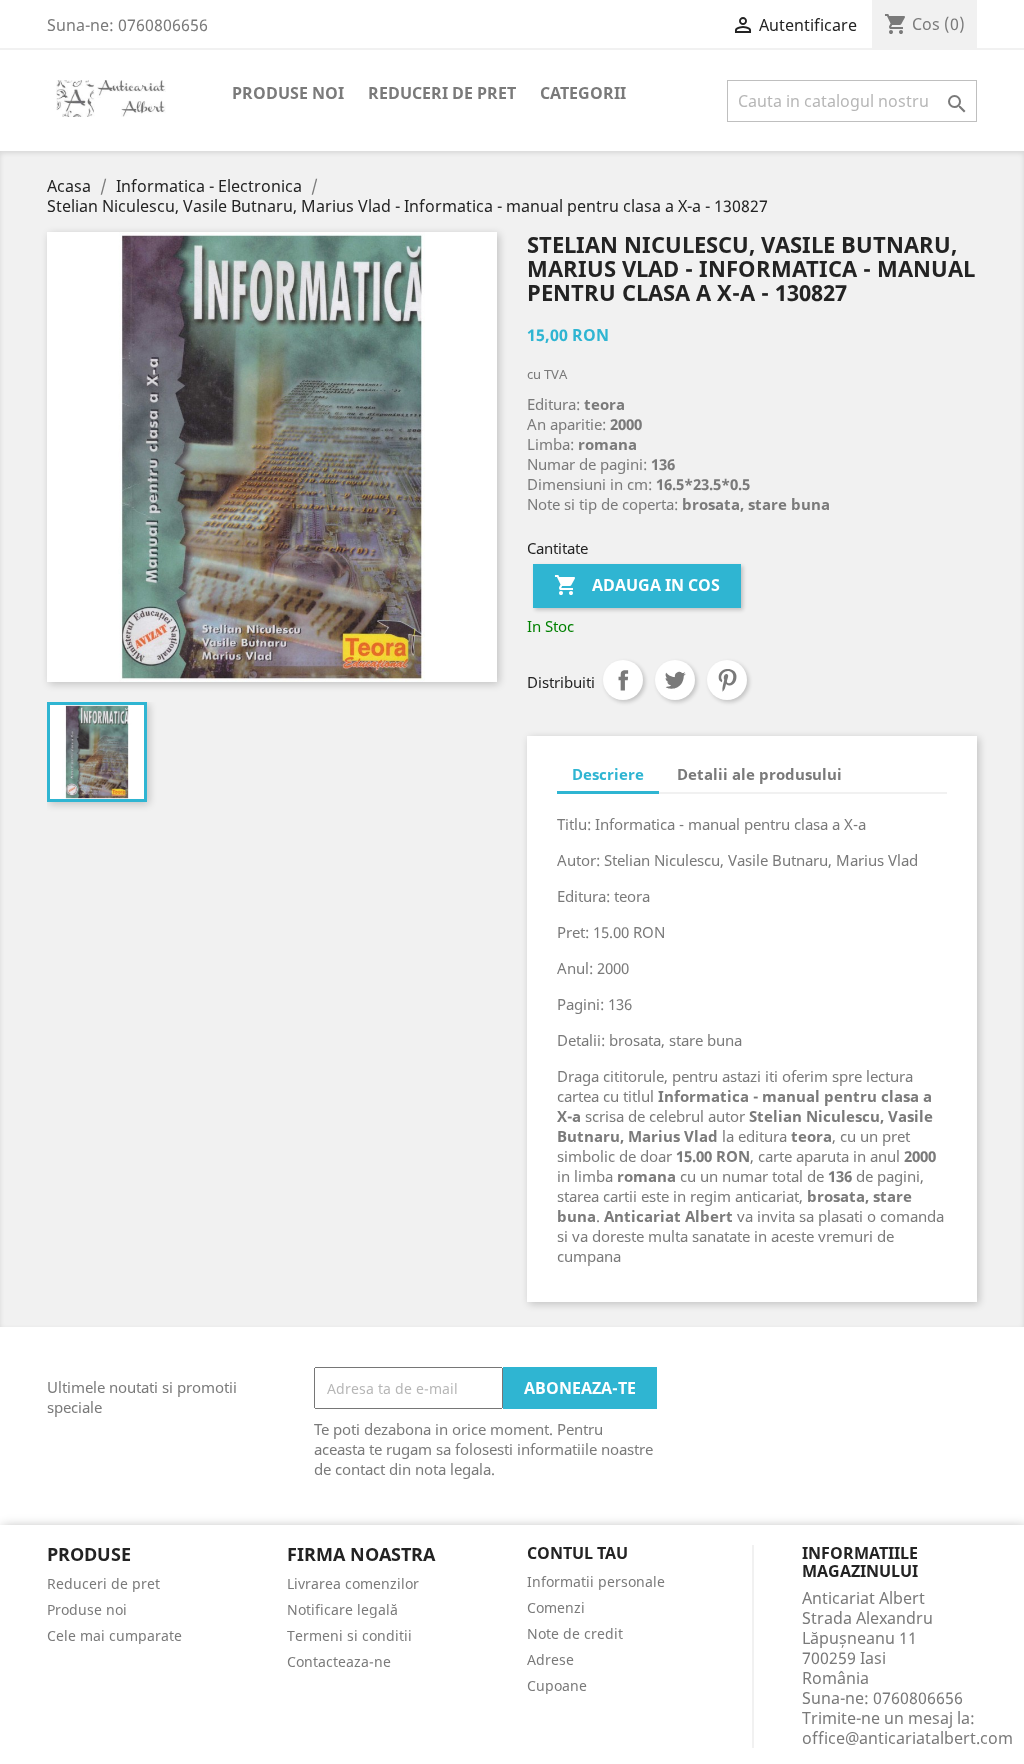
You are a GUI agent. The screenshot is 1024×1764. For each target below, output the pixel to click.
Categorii (583, 93)
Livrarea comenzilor (353, 1583)
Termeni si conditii (349, 1635)
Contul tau (577, 1554)
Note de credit (575, 1633)
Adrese (550, 1659)
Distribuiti (623, 680)
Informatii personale (596, 1581)
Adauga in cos (637, 585)
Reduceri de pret (442, 93)
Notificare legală (342, 1609)
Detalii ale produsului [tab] (759, 774)
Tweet (675, 680)
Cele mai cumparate (114, 1635)
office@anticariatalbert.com (907, 1738)
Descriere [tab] (608, 774)
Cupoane (557, 1685)
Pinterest (727, 680)
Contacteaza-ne (339, 1661)
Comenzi (556, 1607)
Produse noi (288, 93)
